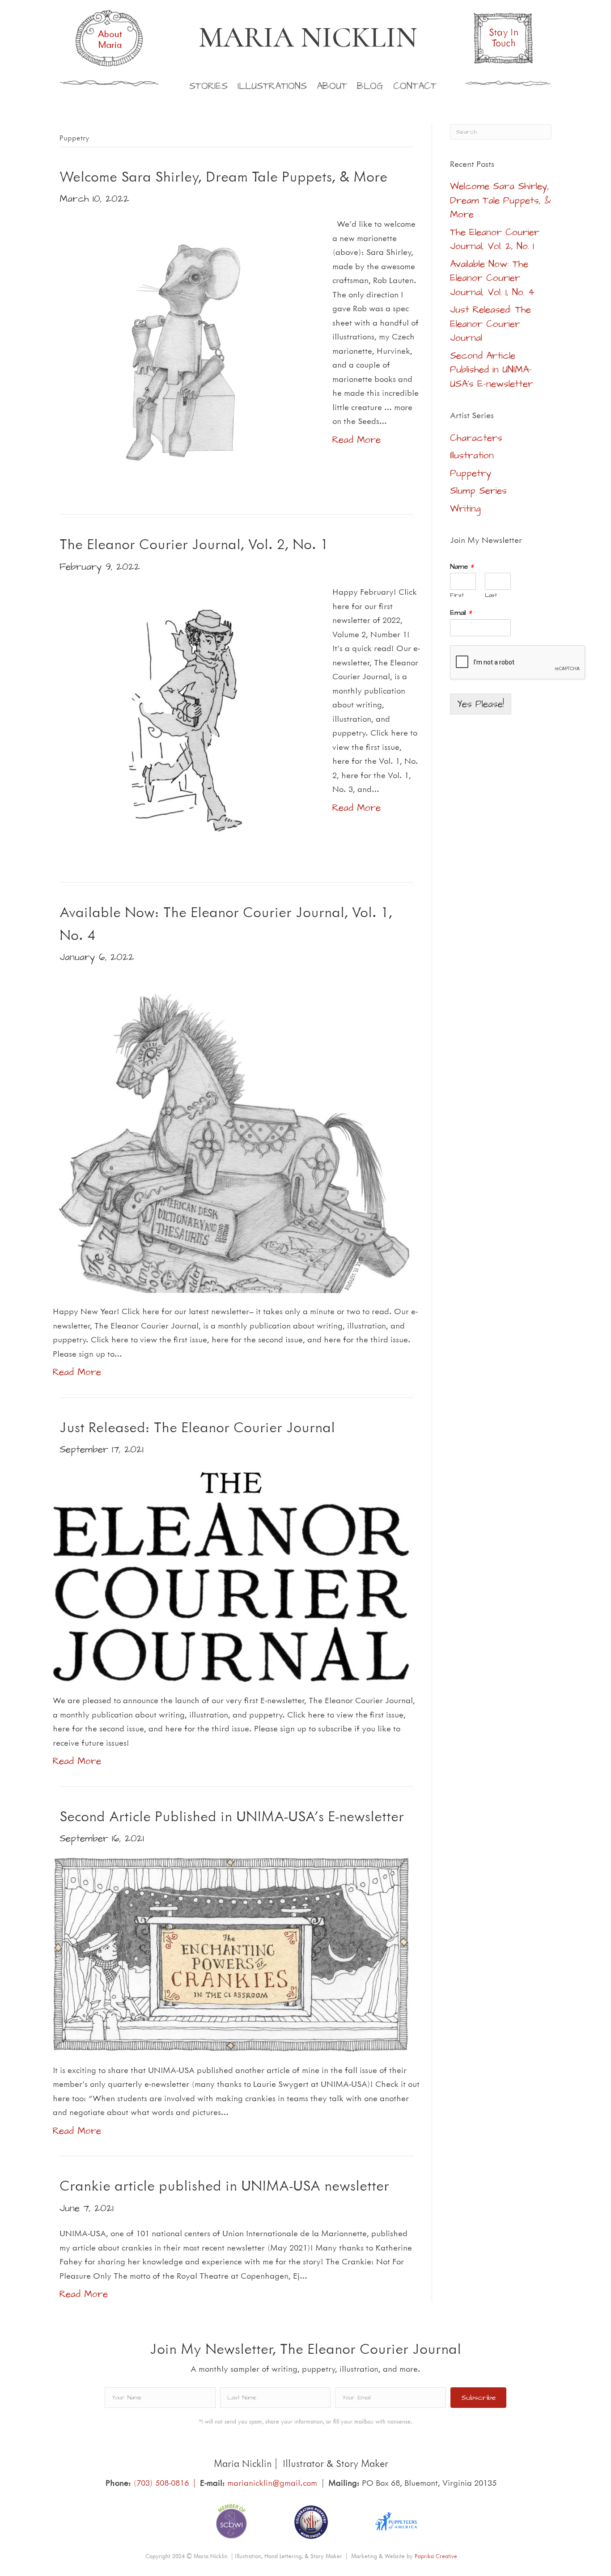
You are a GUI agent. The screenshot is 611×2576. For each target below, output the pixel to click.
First (457, 595)
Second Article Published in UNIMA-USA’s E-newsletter (232, 1816)
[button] (478, 2398)
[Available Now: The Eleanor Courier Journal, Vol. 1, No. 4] (231, 1133)
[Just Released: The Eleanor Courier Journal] (231, 1574)
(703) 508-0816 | (167, 2483)
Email (461, 613)
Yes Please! (481, 704)
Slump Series (478, 491)
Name (462, 567)
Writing (465, 509)
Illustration (472, 455)
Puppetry (471, 473)
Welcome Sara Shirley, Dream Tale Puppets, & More (223, 176)
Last (491, 595)
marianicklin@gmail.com (272, 2483)
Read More (356, 440)
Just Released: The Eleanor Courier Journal (197, 1427)
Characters (476, 438)
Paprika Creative (436, 2556)
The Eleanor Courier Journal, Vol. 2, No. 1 (194, 544)
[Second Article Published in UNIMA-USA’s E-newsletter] (231, 1953)
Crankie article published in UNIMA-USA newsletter (224, 2185)
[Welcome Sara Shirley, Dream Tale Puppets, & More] (187, 350)
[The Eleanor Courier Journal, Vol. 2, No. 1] (187, 718)
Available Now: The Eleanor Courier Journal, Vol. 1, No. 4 (492, 278)
